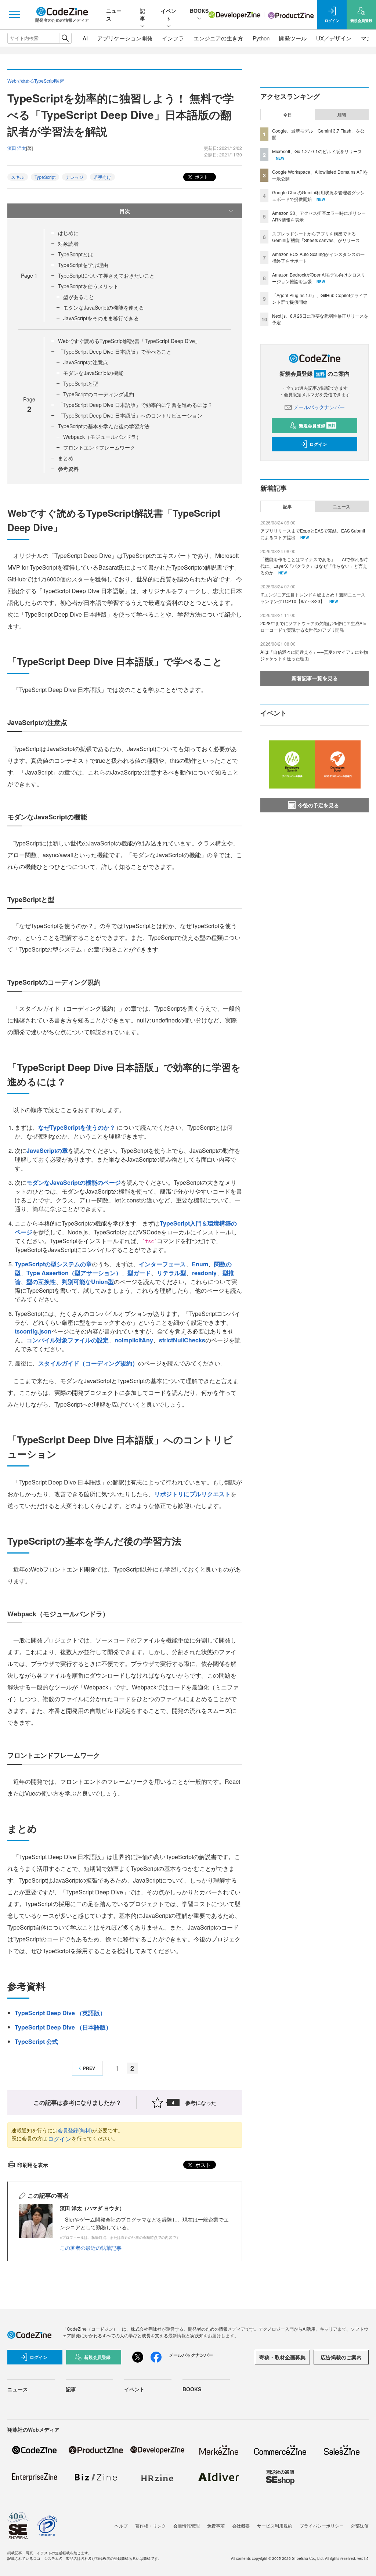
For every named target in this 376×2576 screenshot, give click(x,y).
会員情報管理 (187, 2526)
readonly (204, 1273)
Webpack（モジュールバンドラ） (102, 437)
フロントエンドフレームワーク (99, 447)
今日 (288, 115)
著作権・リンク (151, 2526)
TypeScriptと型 (81, 383)
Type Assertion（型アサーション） (74, 1273)
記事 (142, 15)
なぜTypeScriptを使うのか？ (77, 1127)
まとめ (66, 458)
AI (85, 38)
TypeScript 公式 (36, 2041)
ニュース (341, 506)
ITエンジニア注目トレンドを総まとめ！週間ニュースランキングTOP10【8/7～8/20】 (313, 598)
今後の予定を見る (318, 805)
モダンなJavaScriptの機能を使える (104, 307)
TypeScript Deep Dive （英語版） (60, 2013)
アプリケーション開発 (125, 38)
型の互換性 (41, 1282)
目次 (125, 211)
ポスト (201, 176)
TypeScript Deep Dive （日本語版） (63, 2027)
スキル (18, 177)
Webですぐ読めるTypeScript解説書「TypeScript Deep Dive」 (129, 341)
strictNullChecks (182, 1340)
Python (261, 38)
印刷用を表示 (33, 2165)
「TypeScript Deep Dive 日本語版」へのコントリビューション (130, 415)
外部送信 (360, 2526)
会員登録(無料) (75, 2130)
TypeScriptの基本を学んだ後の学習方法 (104, 426)
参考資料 (68, 469)
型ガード (139, 1273)
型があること (79, 297)
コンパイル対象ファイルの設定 (68, 1340)
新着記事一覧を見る (315, 678)
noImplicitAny (134, 1340)
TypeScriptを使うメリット (88, 286)
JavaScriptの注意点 (86, 362)
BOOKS (199, 11)
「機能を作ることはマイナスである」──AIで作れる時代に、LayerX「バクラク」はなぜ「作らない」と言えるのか (314, 566)
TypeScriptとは (75, 254)
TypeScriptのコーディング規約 (99, 394)
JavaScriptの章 (47, 1150)
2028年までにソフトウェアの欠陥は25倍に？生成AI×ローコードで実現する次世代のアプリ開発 (313, 626)
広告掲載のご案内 (341, 2357)
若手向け (102, 177)
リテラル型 (171, 1273)
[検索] (65, 38)
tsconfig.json (33, 1331)
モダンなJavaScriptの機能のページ (74, 1182)
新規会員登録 (317, 426)
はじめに (68, 233)
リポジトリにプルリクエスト (192, 1494)
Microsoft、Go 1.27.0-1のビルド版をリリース (317, 151)
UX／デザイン (334, 38)
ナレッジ (75, 177)
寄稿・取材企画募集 (282, 2357)
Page (29, 275)
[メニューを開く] (15, 15)
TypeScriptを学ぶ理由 (83, 265)
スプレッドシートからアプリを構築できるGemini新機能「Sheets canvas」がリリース (316, 237)
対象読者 (68, 243)
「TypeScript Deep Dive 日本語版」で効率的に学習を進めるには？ (135, 405)
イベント (169, 15)
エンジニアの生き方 (218, 38)
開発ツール (293, 38)
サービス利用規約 (275, 2526)
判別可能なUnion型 (88, 1282)
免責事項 (216, 2526)
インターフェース (162, 1264)
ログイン (59, 2139)
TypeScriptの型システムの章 (53, 1264)
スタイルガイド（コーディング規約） (88, 1363)
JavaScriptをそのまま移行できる (101, 318)
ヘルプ (121, 2526)
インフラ (173, 38)
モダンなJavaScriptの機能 (93, 373)
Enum (200, 1264)
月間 (341, 115)
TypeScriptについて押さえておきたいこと (106, 275)
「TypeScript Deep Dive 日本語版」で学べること (115, 351)
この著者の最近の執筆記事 (91, 2248)
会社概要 (241, 2526)
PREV (89, 2068)
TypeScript (45, 177)
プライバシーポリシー (322, 2526)
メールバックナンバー (319, 407)
